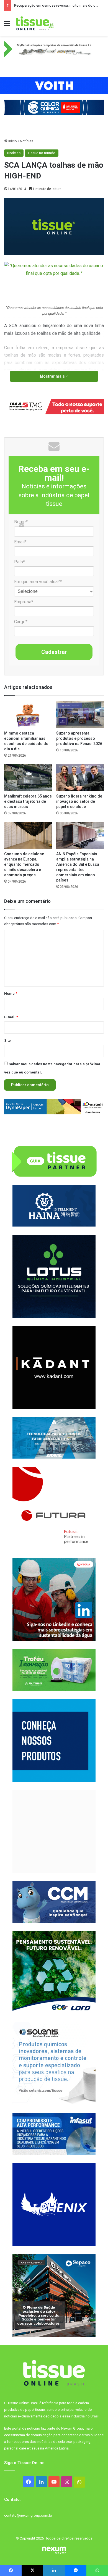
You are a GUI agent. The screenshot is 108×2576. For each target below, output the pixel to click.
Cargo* (21, 622)
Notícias (27, 141)
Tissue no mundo (42, 153)
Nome (11, 994)
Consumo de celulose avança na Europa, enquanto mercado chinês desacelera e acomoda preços (24, 864)
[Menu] (7, 26)
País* (20, 562)
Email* (20, 542)
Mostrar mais (53, 376)
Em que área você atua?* (38, 582)
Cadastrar (54, 652)
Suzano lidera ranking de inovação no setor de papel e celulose (79, 801)
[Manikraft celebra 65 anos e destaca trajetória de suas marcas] (28, 777)
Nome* (21, 522)
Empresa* (24, 602)
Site (7, 1040)
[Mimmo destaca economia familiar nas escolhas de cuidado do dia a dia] (28, 715)
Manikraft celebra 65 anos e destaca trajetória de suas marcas (28, 801)
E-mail (11, 1017)
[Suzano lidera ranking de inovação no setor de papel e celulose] (80, 777)
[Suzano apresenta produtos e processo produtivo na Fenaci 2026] (80, 715)
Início (12, 141)
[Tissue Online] (35, 23)
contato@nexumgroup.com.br (28, 2515)
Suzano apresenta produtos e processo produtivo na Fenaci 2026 (79, 738)
